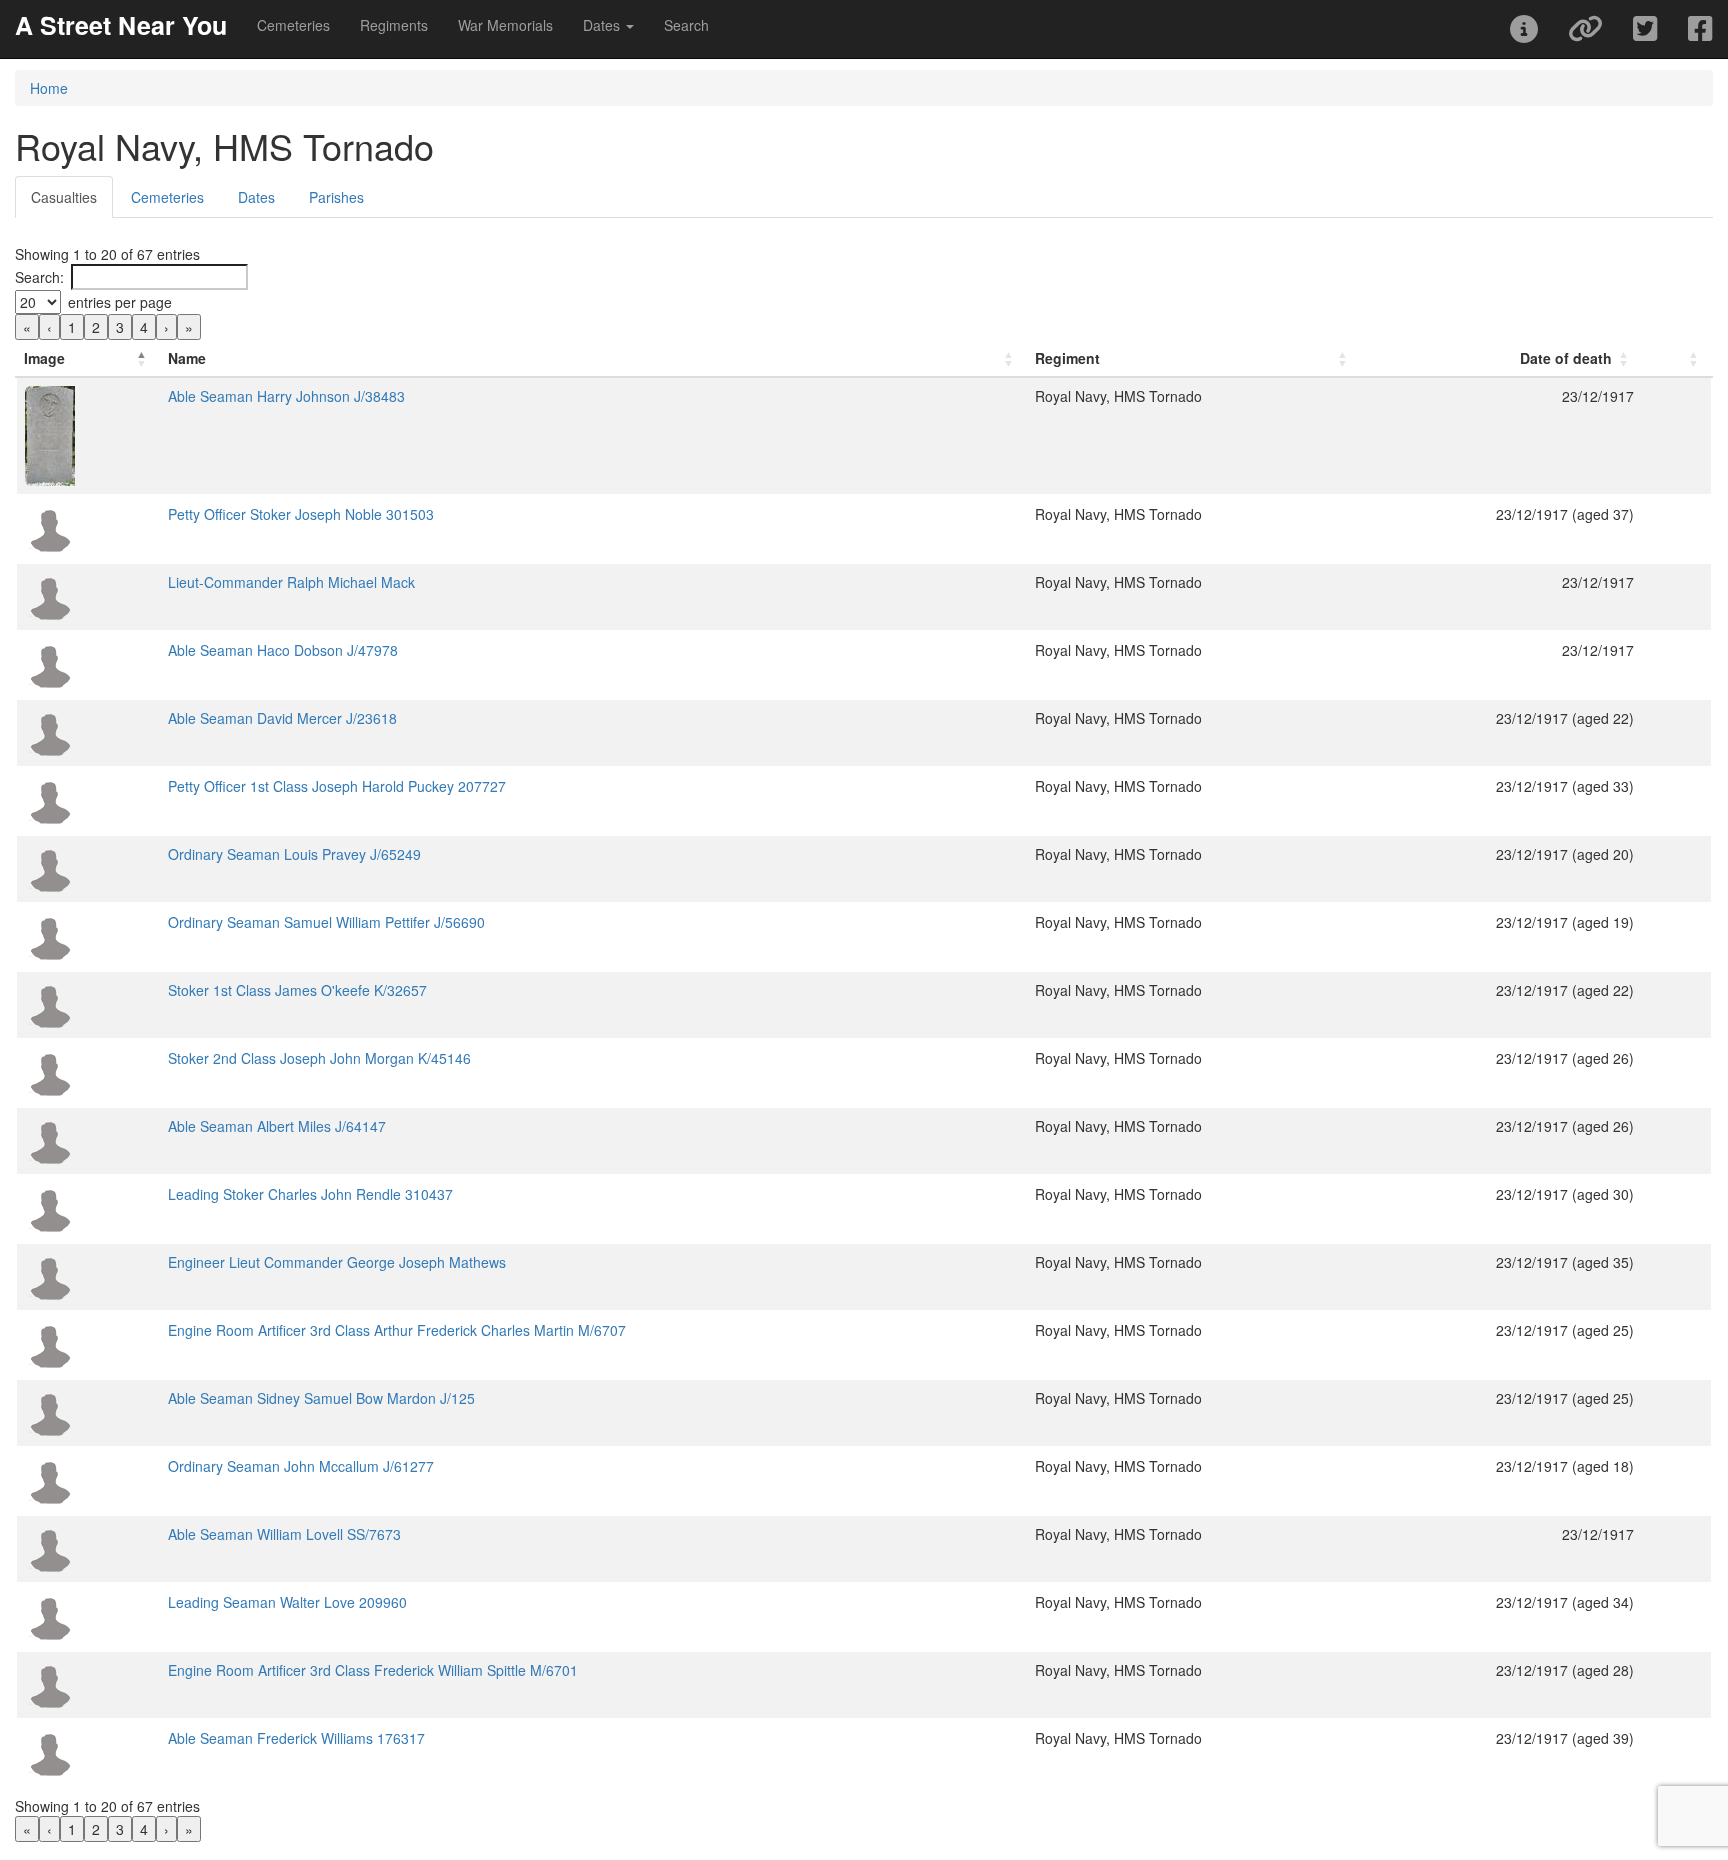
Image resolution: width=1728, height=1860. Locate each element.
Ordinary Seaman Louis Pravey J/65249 (294, 854)
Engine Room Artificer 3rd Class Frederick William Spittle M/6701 (373, 1670)
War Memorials (505, 25)
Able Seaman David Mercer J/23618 (282, 718)
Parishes (336, 197)
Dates (256, 197)
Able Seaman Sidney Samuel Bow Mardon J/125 (321, 1398)
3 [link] (120, 327)
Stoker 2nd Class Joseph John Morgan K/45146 (319, 1058)
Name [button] (187, 358)
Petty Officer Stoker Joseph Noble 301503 (301, 514)
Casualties (64, 197)
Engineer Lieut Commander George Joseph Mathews (337, 1262)
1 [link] (72, 327)
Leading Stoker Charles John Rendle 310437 (310, 1194)
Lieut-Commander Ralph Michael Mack (291, 582)
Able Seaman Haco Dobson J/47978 (283, 650)
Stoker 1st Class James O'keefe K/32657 (297, 990)
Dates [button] (603, 25)
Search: (39, 277)
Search (686, 25)
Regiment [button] (1067, 358)
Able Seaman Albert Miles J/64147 (277, 1126)
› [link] (166, 327)
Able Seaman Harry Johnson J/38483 (286, 396)
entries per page (120, 302)
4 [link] (144, 327)
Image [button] (44, 358)
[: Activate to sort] (1677, 358)
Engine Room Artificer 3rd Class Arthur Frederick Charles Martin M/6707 (397, 1330)
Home (49, 88)
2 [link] (96, 327)
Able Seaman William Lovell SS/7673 (284, 1534)
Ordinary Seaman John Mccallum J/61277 (301, 1466)
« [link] (27, 327)
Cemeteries (293, 25)
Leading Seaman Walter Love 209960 (287, 1602)
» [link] (189, 327)
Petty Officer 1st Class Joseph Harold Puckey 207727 (337, 786)
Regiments (394, 25)
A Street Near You (121, 25)
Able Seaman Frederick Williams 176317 (296, 1738)
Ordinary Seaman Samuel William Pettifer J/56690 (326, 922)
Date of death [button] (1566, 358)
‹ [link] (49, 327)
